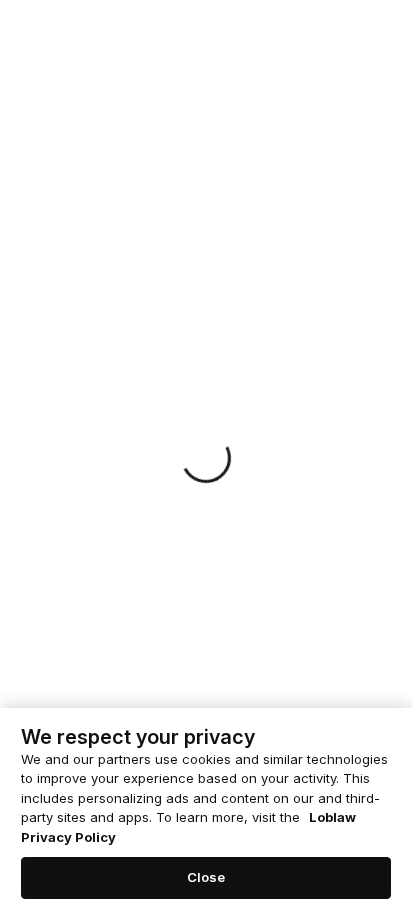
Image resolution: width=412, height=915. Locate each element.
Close (206, 877)
